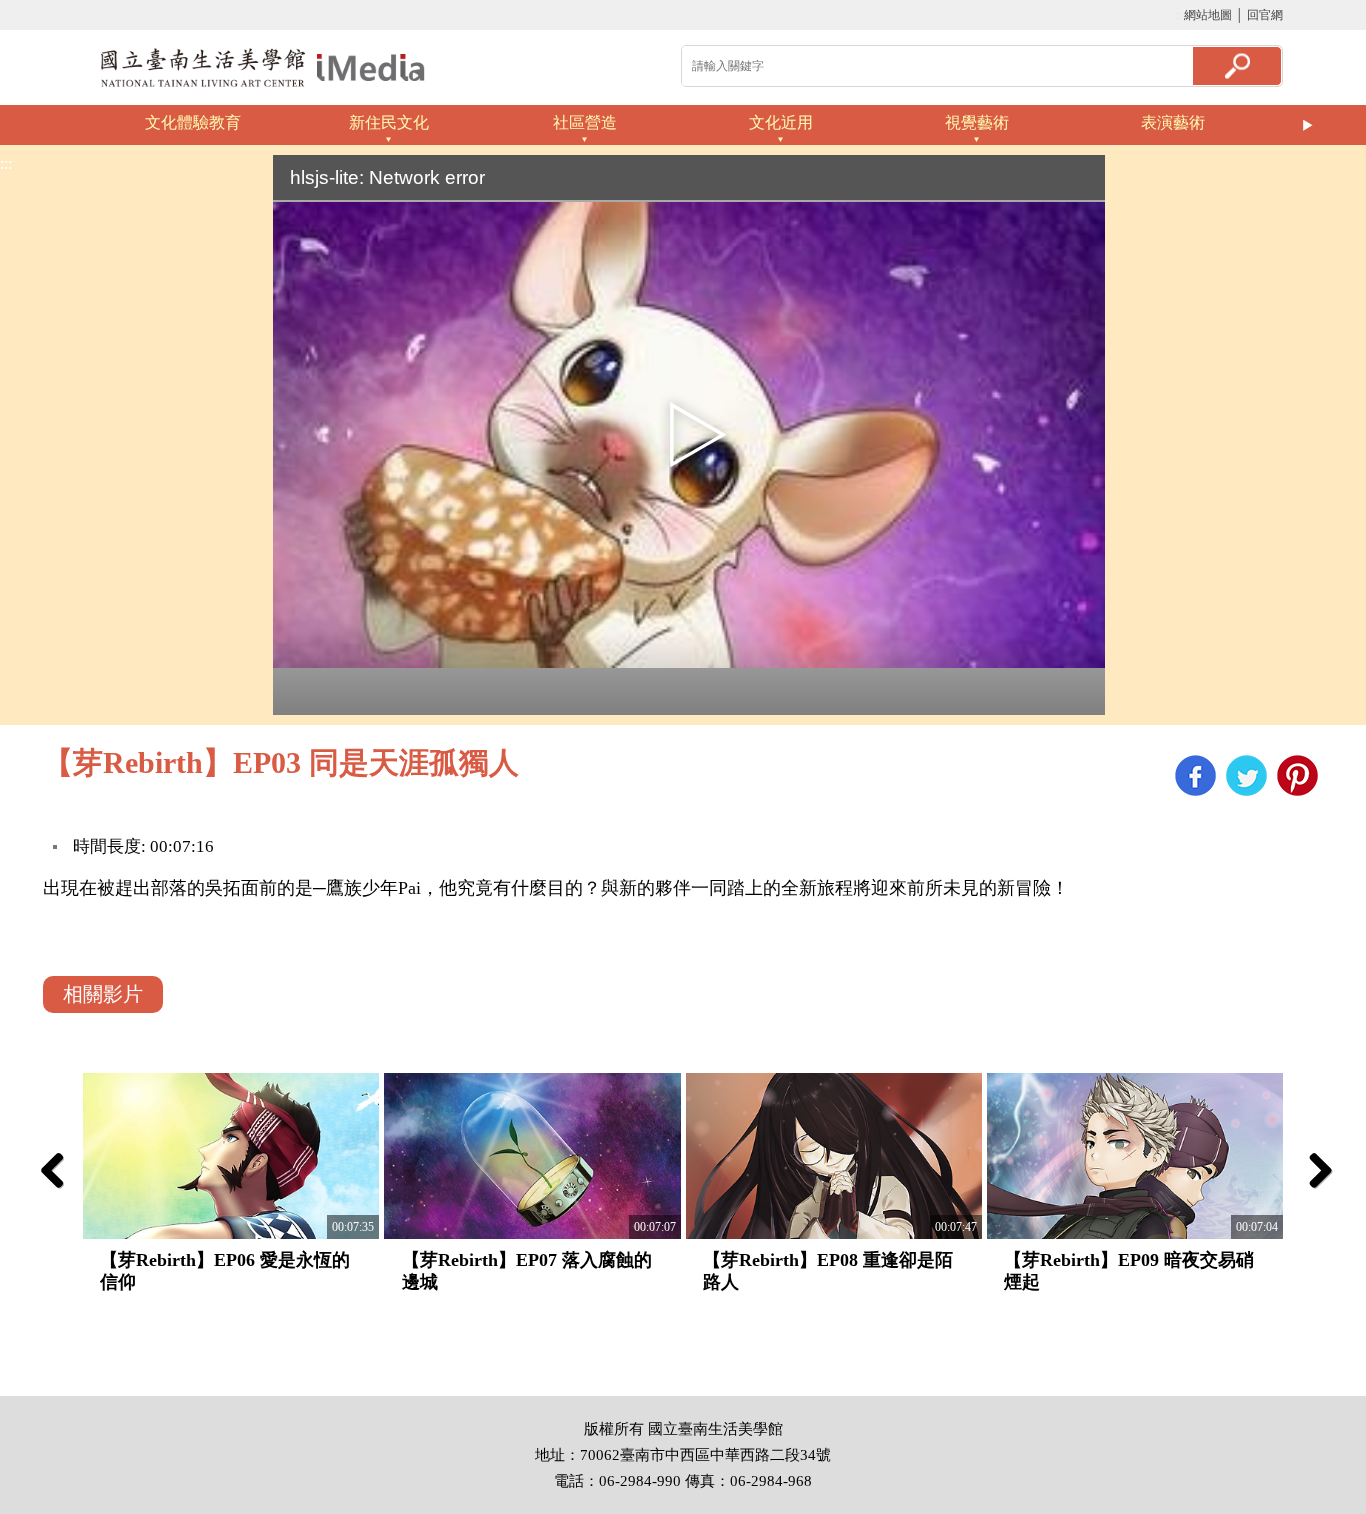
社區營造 (585, 122)
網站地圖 (1208, 15)
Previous (58, 125)
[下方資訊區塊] (6, 1386)
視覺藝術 (977, 122)
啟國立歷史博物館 (263, 67)
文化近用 (781, 122)
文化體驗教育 (193, 122)
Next (1308, 125)
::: (1176, 15)
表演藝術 (1173, 122)
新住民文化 (389, 122)
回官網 (1265, 15)
